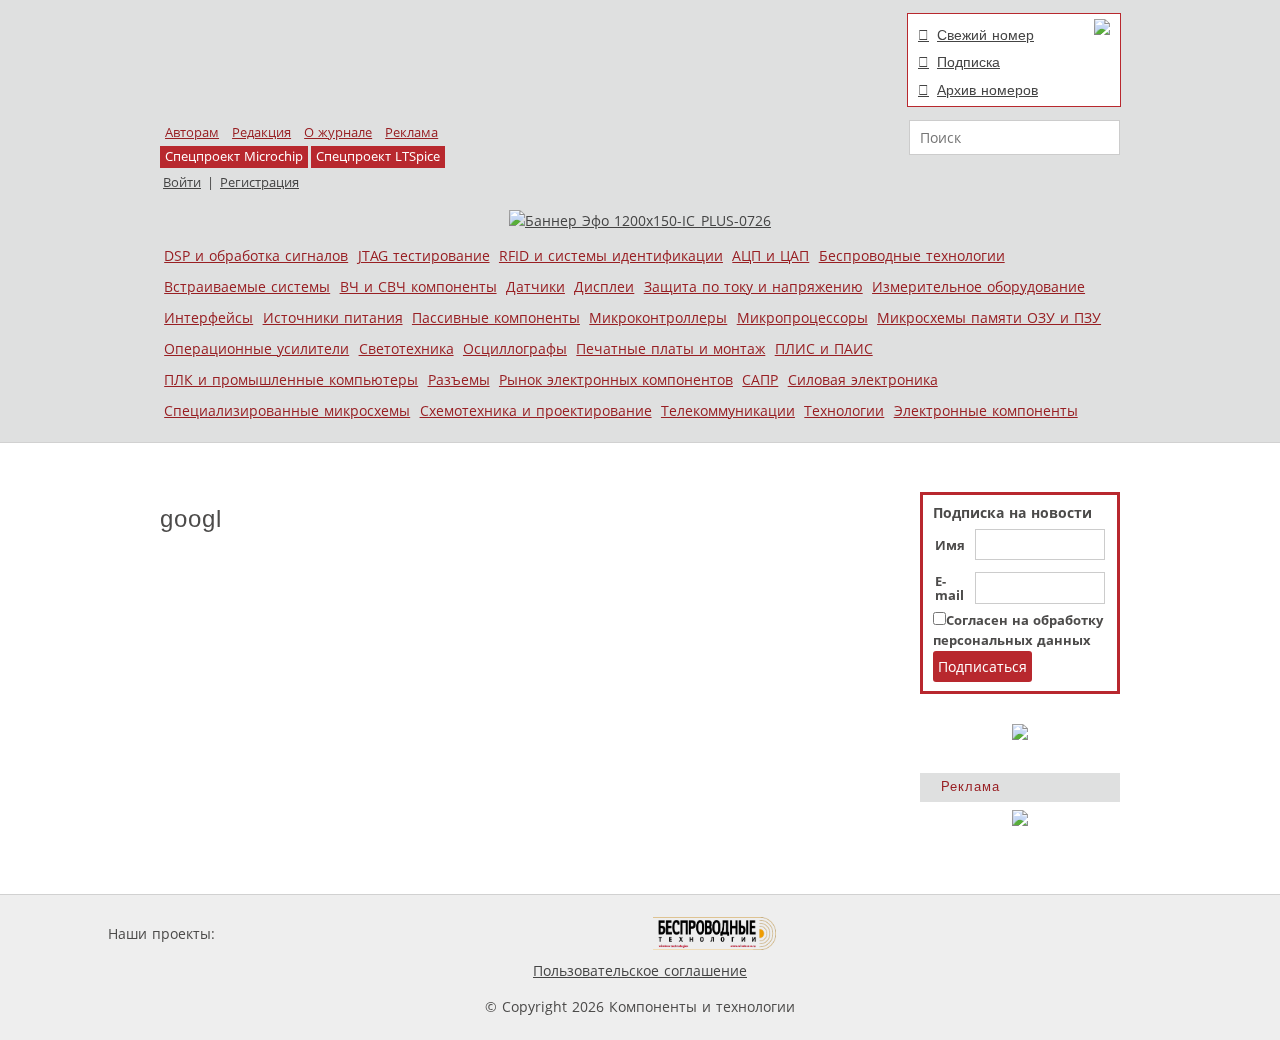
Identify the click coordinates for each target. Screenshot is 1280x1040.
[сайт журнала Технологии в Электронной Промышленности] (411, 933)
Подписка (968, 62)
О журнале (338, 132)
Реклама (411, 132)
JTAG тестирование (424, 255)
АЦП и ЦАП (770, 255)
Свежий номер (985, 35)
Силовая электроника (863, 379)
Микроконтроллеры (658, 317)
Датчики (535, 286)
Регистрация (259, 182)
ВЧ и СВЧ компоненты (418, 286)
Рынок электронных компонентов (616, 379)
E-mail (949, 589)
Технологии (844, 410)
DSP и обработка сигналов (256, 255)
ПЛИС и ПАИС (824, 348)
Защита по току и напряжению (753, 286)
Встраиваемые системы (247, 286)
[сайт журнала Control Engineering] (848, 933)
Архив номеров (987, 90)
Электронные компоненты (986, 410)
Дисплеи (604, 286)
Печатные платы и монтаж (670, 348)
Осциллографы (515, 348)
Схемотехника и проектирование (536, 410)
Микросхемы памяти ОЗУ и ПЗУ (989, 317)
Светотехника (406, 348)
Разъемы (459, 379)
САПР (760, 379)
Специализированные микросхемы (287, 410)
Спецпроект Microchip (234, 156)
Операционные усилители (256, 348)
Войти (182, 182)
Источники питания (333, 317)
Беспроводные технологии (912, 255)
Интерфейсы (208, 317)
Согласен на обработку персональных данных (1018, 630)
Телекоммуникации (728, 410)
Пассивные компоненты (496, 317)
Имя (950, 546)
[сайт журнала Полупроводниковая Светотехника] (559, 933)
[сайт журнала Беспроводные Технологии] (715, 933)
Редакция (261, 132)
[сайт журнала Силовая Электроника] (284, 933)
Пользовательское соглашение (640, 970)
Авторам (192, 132)
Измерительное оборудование (978, 286)
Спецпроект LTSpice (378, 156)
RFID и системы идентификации (611, 255)
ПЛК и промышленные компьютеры (291, 379)
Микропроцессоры (802, 317)
